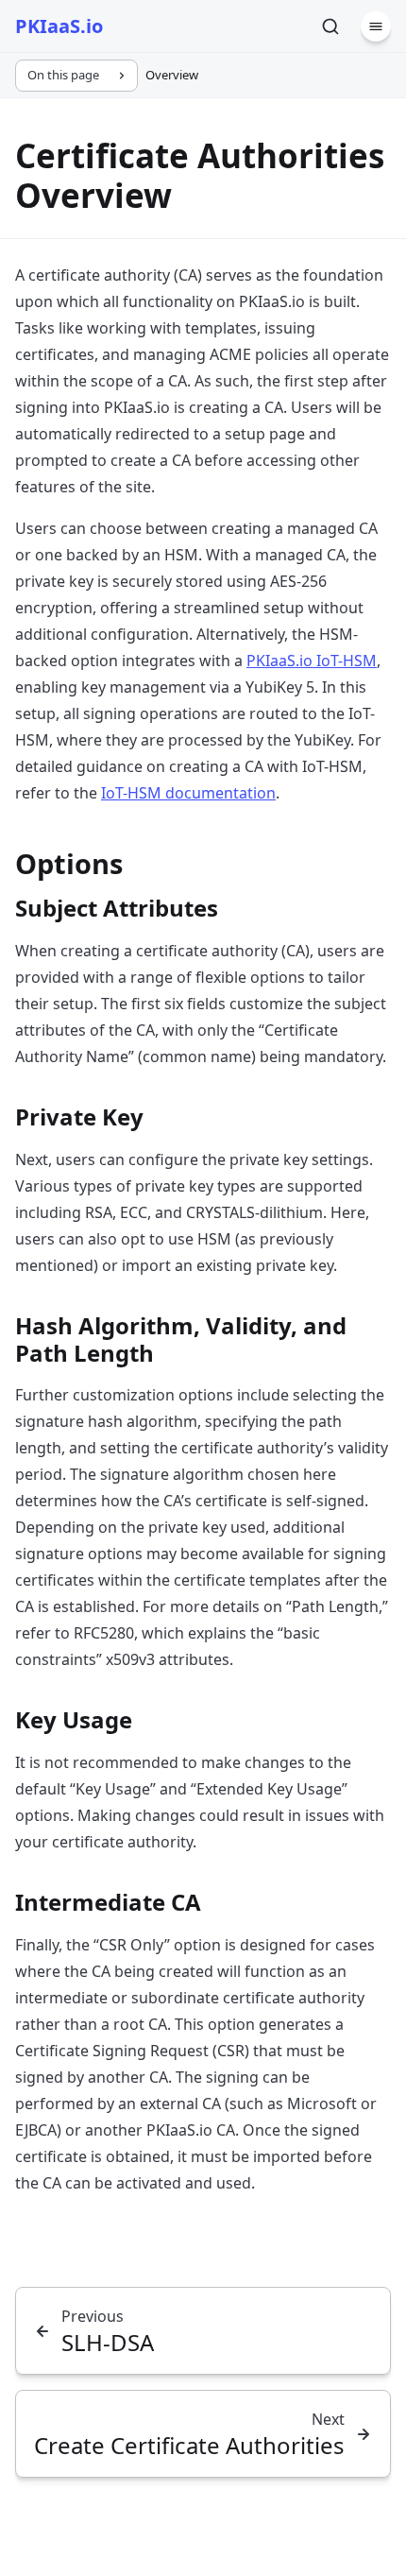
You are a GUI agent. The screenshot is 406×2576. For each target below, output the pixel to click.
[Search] (330, 26)
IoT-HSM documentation (188, 793)
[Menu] (376, 26)
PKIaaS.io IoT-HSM (312, 661)
